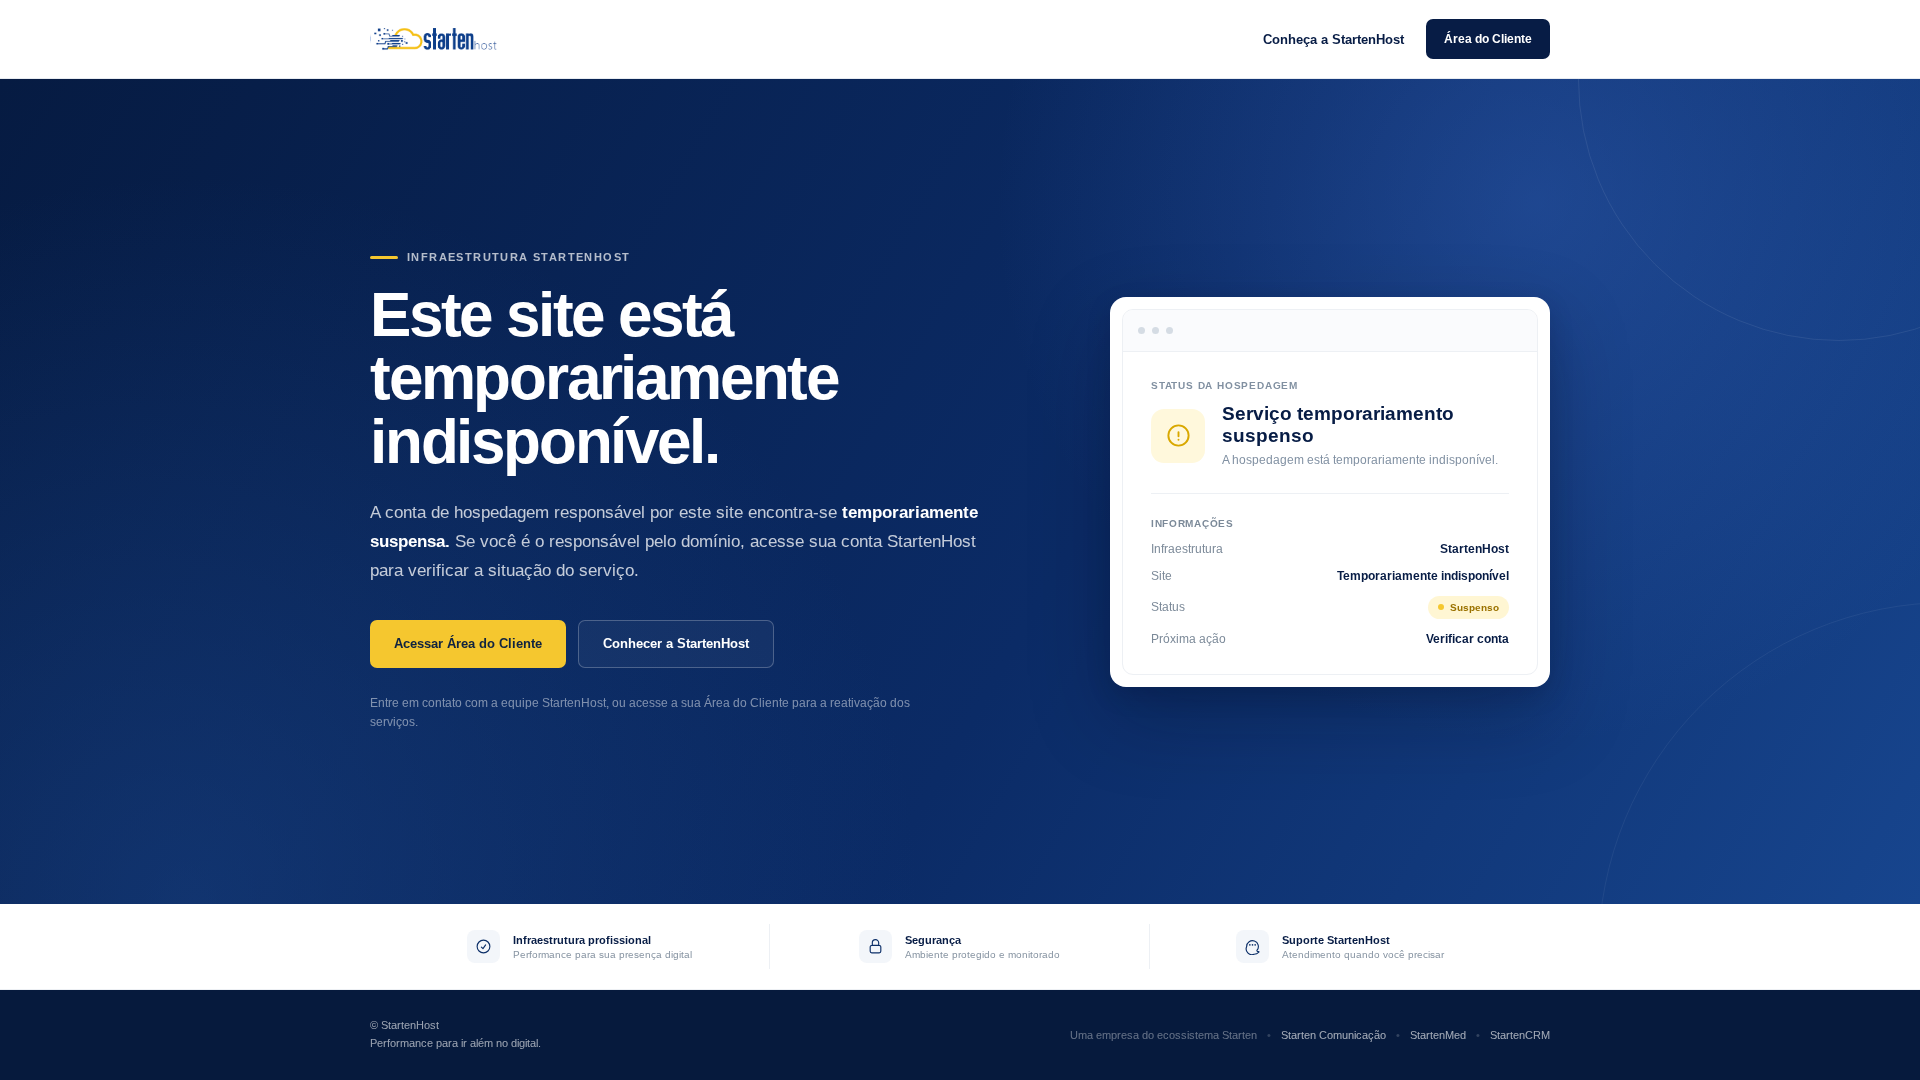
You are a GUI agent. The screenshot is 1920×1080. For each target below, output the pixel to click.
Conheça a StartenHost (1333, 39)
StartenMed (1438, 1035)
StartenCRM (1520, 1035)
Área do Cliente (1488, 39)
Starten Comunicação (1333, 1035)
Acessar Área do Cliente (468, 643)
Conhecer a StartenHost (676, 643)
